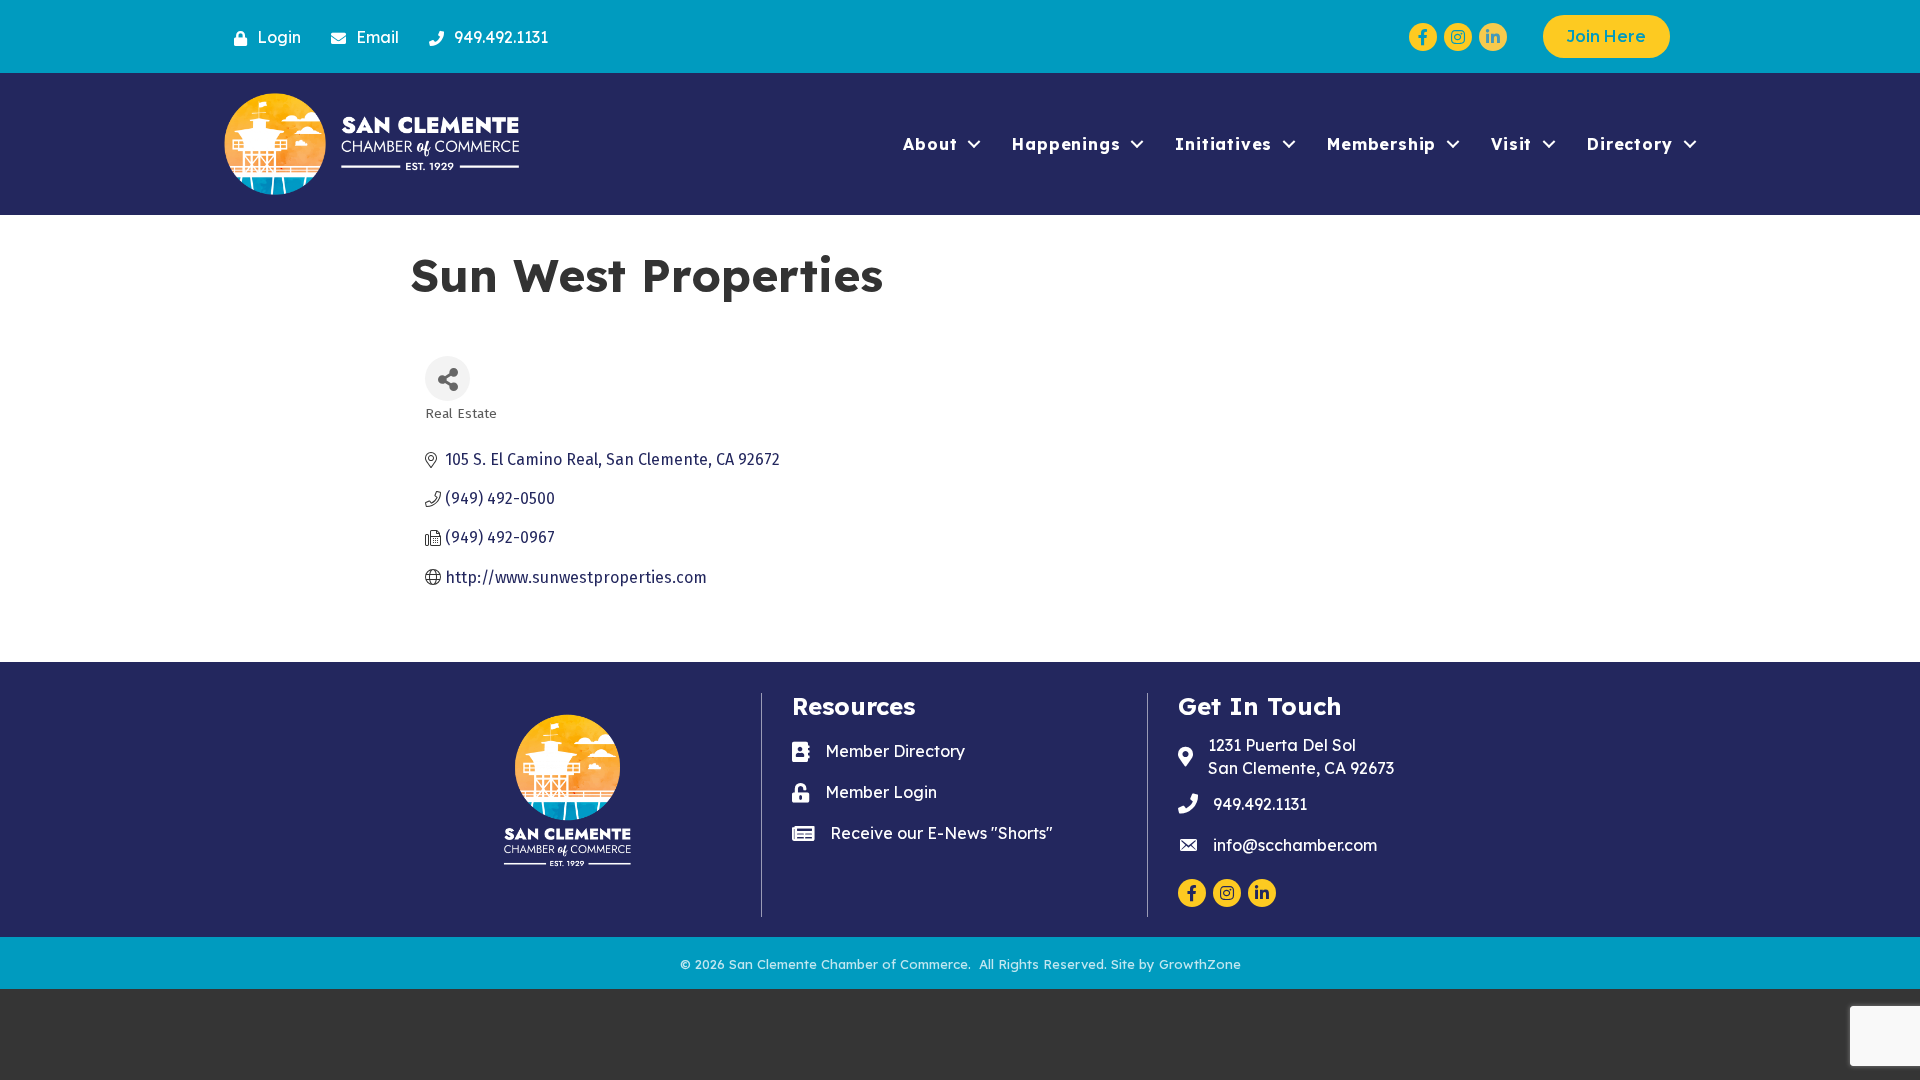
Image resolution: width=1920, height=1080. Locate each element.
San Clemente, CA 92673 (1301, 756)
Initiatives (1223, 144)
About (930, 144)
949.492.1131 (1260, 804)
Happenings (1066, 144)
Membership (1381, 144)
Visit (1511, 144)
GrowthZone (1200, 964)
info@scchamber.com (1295, 845)
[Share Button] (447, 378)
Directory (1629, 144)
